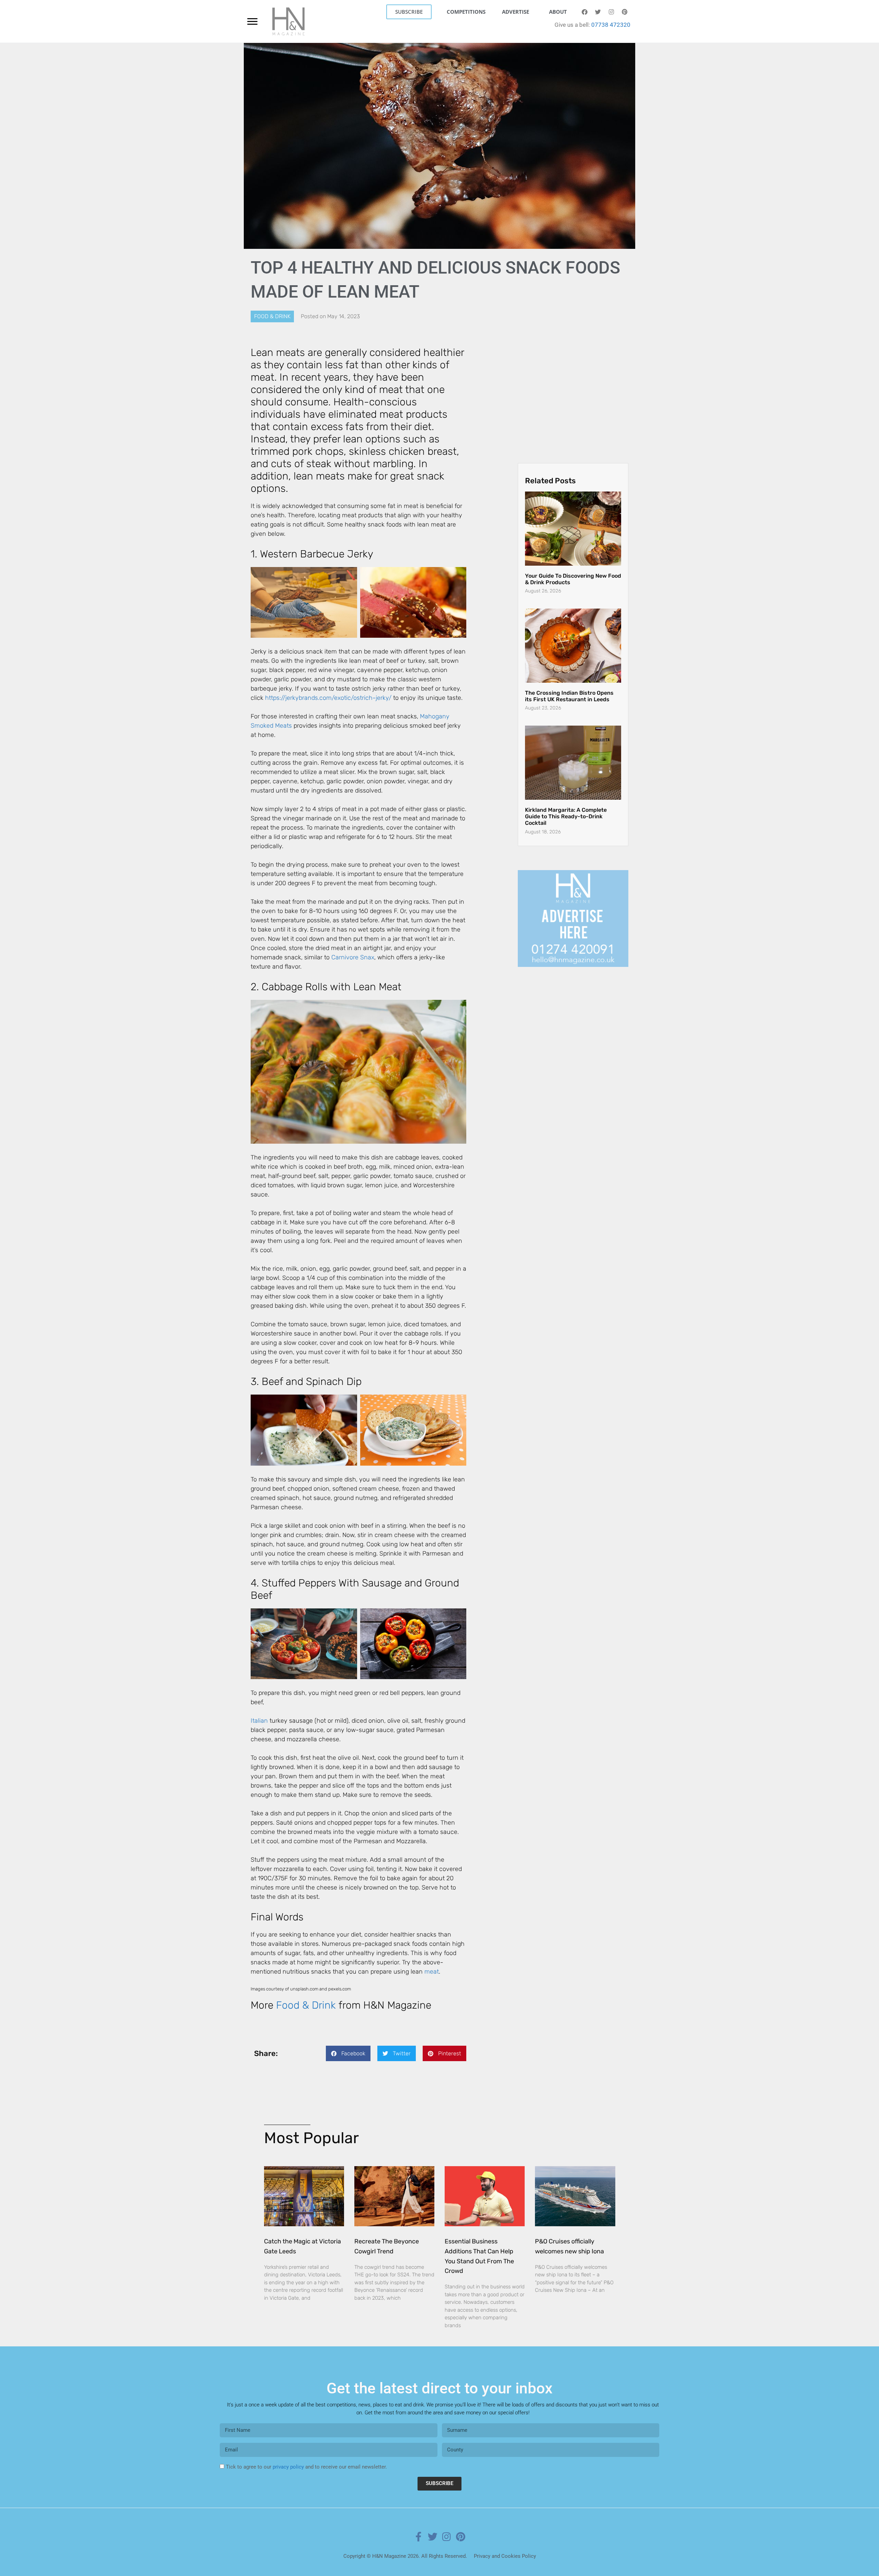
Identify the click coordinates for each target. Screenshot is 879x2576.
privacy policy (288, 2467)
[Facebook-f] (419, 2537)
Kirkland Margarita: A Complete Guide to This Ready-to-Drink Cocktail (566, 816)
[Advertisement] (573, 389)
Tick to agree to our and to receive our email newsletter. (306, 2467)
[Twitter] (598, 12)
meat (432, 1972)
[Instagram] (611, 12)
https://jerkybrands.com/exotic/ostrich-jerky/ (328, 698)
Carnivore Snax (353, 957)
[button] (348, 2053)
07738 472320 (611, 25)
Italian (259, 1721)
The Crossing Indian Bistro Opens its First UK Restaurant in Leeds (569, 696)
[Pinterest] (625, 12)
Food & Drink (272, 316)
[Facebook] (584, 12)
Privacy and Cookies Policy (505, 2556)
